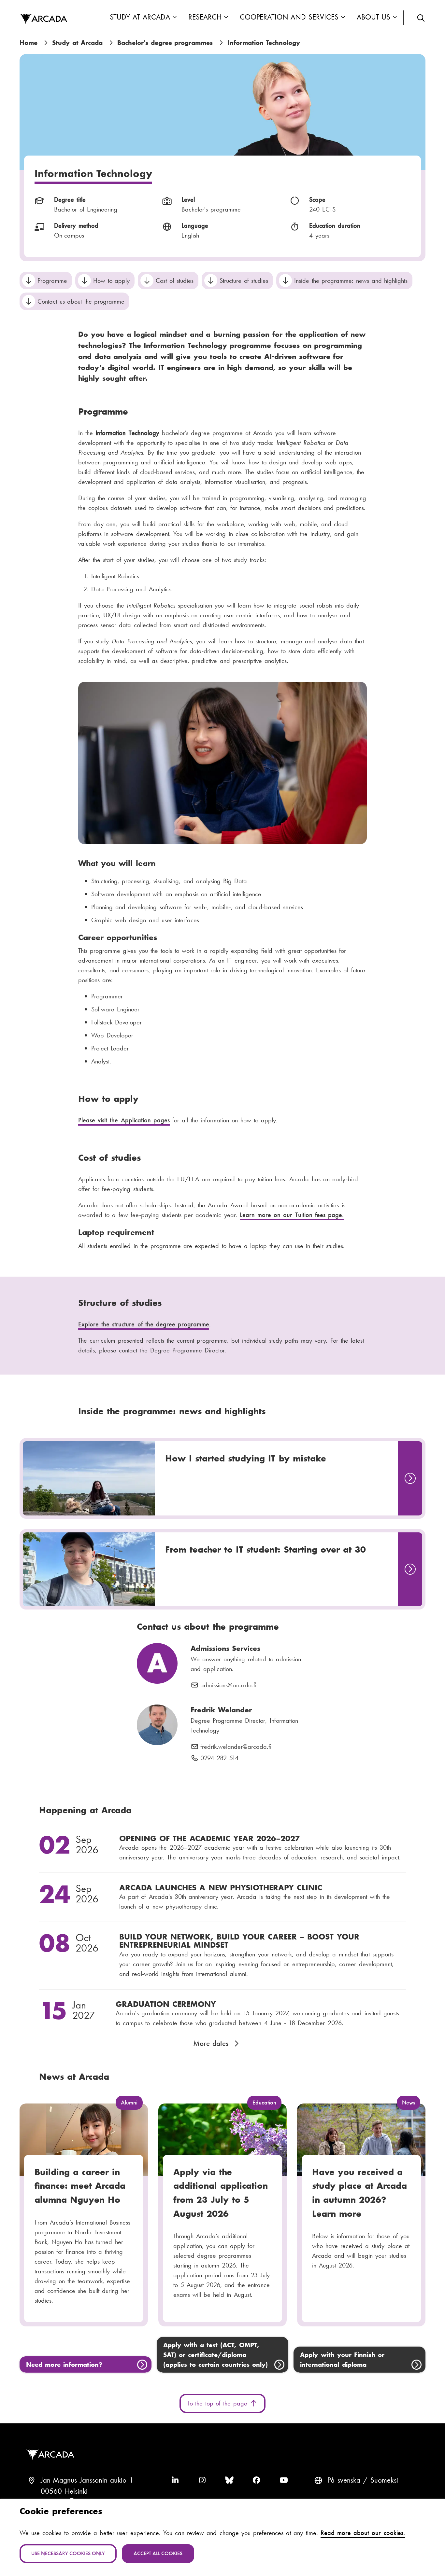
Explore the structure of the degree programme (144, 1324)
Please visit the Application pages (124, 1120)
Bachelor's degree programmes (165, 43)
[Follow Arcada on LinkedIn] (175, 2480)
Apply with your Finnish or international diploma (342, 2360)
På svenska (344, 2480)
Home (29, 43)
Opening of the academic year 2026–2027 (209, 1838)
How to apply (111, 281)
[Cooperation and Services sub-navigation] (343, 18)
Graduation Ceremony (166, 2004)
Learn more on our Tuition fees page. (292, 1215)
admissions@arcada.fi (228, 1685)
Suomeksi (384, 2480)
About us (374, 17)
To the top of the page (218, 2403)
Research (205, 17)
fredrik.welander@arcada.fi (236, 1747)
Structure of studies (244, 281)
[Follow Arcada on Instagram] (202, 2480)
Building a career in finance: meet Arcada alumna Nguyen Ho (80, 2186)
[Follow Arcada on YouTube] (284, 2480)
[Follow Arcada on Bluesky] (229, 2480)
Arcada (43, 19)
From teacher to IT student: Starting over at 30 (266, 1549)
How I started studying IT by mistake (246, 1458)
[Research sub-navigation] (226, 18)
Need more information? (64, 2364)
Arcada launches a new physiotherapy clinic (221, 1888)
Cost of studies (175, 281)
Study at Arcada (140, 17)
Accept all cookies (158, 2553)
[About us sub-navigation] (395, 18)
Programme (52, 281)
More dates (211, 2043)
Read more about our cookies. (363, 2533)
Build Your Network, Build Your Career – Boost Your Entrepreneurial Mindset (239, 1941)
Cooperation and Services (289, 17)
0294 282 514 (219, 1758)
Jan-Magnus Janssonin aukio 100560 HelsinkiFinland (87, 2491)
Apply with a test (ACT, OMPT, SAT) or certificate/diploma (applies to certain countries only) (216, 2355)
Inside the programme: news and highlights (351, 281)
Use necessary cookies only (68, 2553)
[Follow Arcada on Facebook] (256, 2480)
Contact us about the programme (81, 301)
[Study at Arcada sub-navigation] (175, 18)
